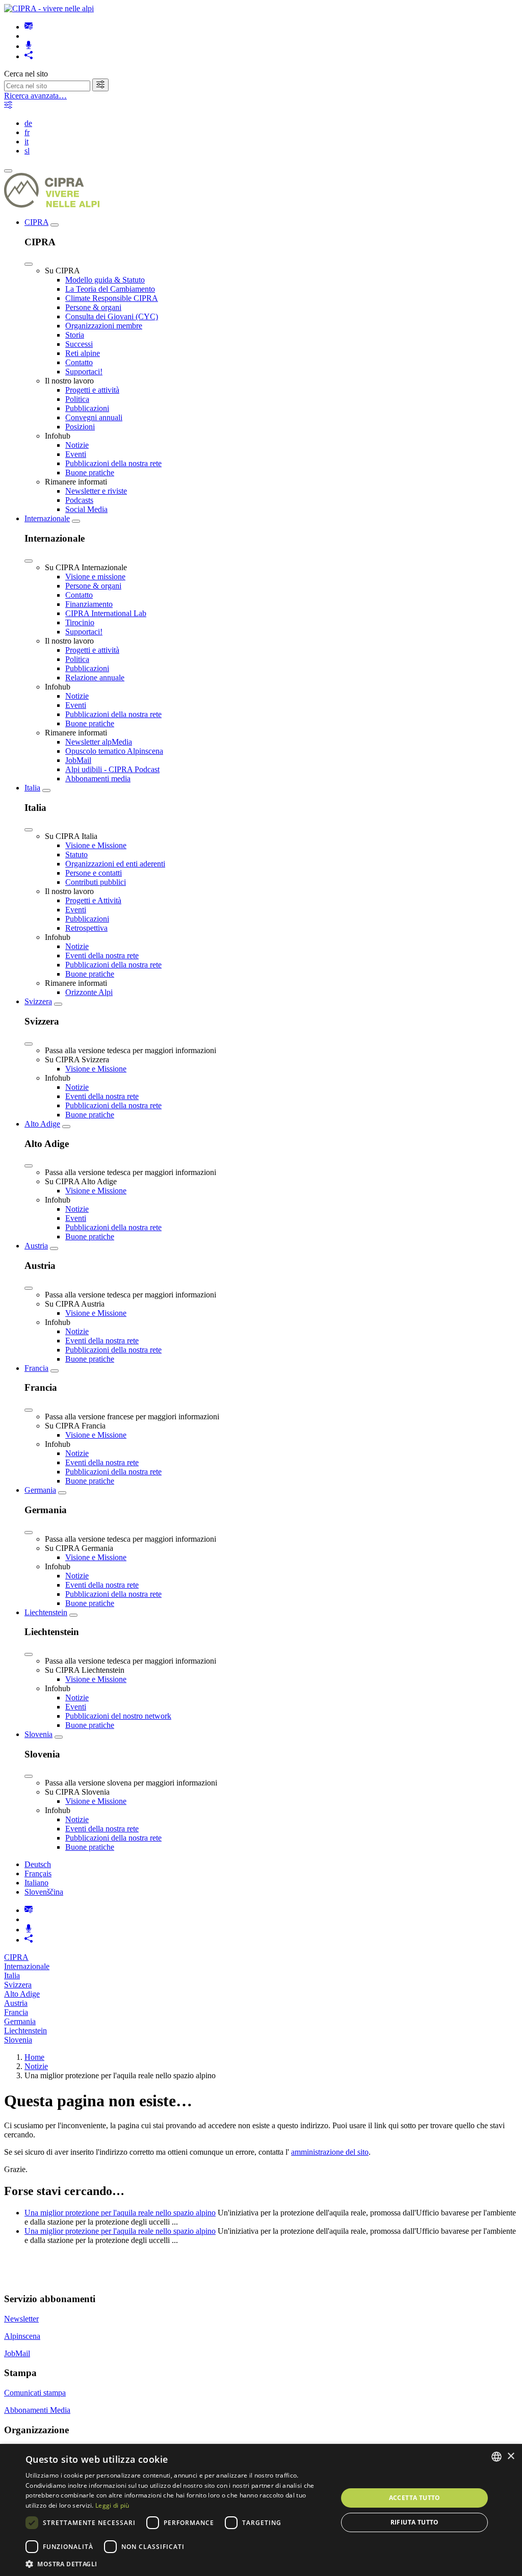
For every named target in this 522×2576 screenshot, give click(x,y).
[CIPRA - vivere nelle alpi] (49, 8)
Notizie (77, 445)
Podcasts (79, 500)
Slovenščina (44, 1892)
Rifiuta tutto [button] (415, 2522)
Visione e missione (95, 577)
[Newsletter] (29, 27)
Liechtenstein (46, 1612)
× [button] (511, 2456)
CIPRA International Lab (106, 613)
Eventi (76, 454)
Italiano (36, 1883)
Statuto (76, 855)
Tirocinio (80, 622)
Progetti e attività (92, 390)
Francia (36, 1368)
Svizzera (38, 1001)
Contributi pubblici (96, 882)
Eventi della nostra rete (102, 955)
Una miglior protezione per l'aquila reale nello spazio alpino (120, 2213)
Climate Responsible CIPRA (112, 298)
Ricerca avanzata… (35, 96)
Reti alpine (83, 353)
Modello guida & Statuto (105, 280)
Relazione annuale (95, 678)
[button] (177, 2564)
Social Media (86, 509)
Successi (79, 344)
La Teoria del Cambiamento (110, 289)
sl (27, 151)
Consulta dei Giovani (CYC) (112, 316)
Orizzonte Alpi (89, 992)
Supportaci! (84, 372)
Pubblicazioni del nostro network (118, 1716)
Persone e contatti (94, 873)
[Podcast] (29, 46)
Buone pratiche (90, 473)
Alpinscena (22, 2336)
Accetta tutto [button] (415, 2498)
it (27, 142)
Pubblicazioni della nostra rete (113, 463)
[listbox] (497, 2457)
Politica (77, 399)
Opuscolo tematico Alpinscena (114, 751)
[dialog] (261, 2510)
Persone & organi (93, 307)
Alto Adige (42, 1124)
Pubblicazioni (87, 408)
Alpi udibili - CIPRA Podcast (112, 769)
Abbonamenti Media (37, 2410)
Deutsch (38, 1864)
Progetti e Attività (93, 900)
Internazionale (47, 518)
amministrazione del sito (330, 2152)
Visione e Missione (96, 845)
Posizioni (80, 427)
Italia (32, 788)
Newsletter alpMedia (99, 742)
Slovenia (38, 1734)
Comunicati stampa (35, 2393)
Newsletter (21, 2319)
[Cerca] (100, 85)
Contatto (79, 362)
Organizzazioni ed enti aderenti (115, 864)
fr (27, 132)
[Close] (29, 264)
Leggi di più (112, 2505)
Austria (36, 1246)
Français (38, 1873)
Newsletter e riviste (96, 491)
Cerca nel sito (26, 74)
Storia (75, 335)
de (28, 123)
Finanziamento (89, 604)
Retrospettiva (86, 928)
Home (34, 2057)
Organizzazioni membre (104, 326)
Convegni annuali (94, 417)
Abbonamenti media (98, 779)
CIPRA (36, 222)
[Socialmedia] (29, 56)
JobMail (78, 760)
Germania (40, 1490)
